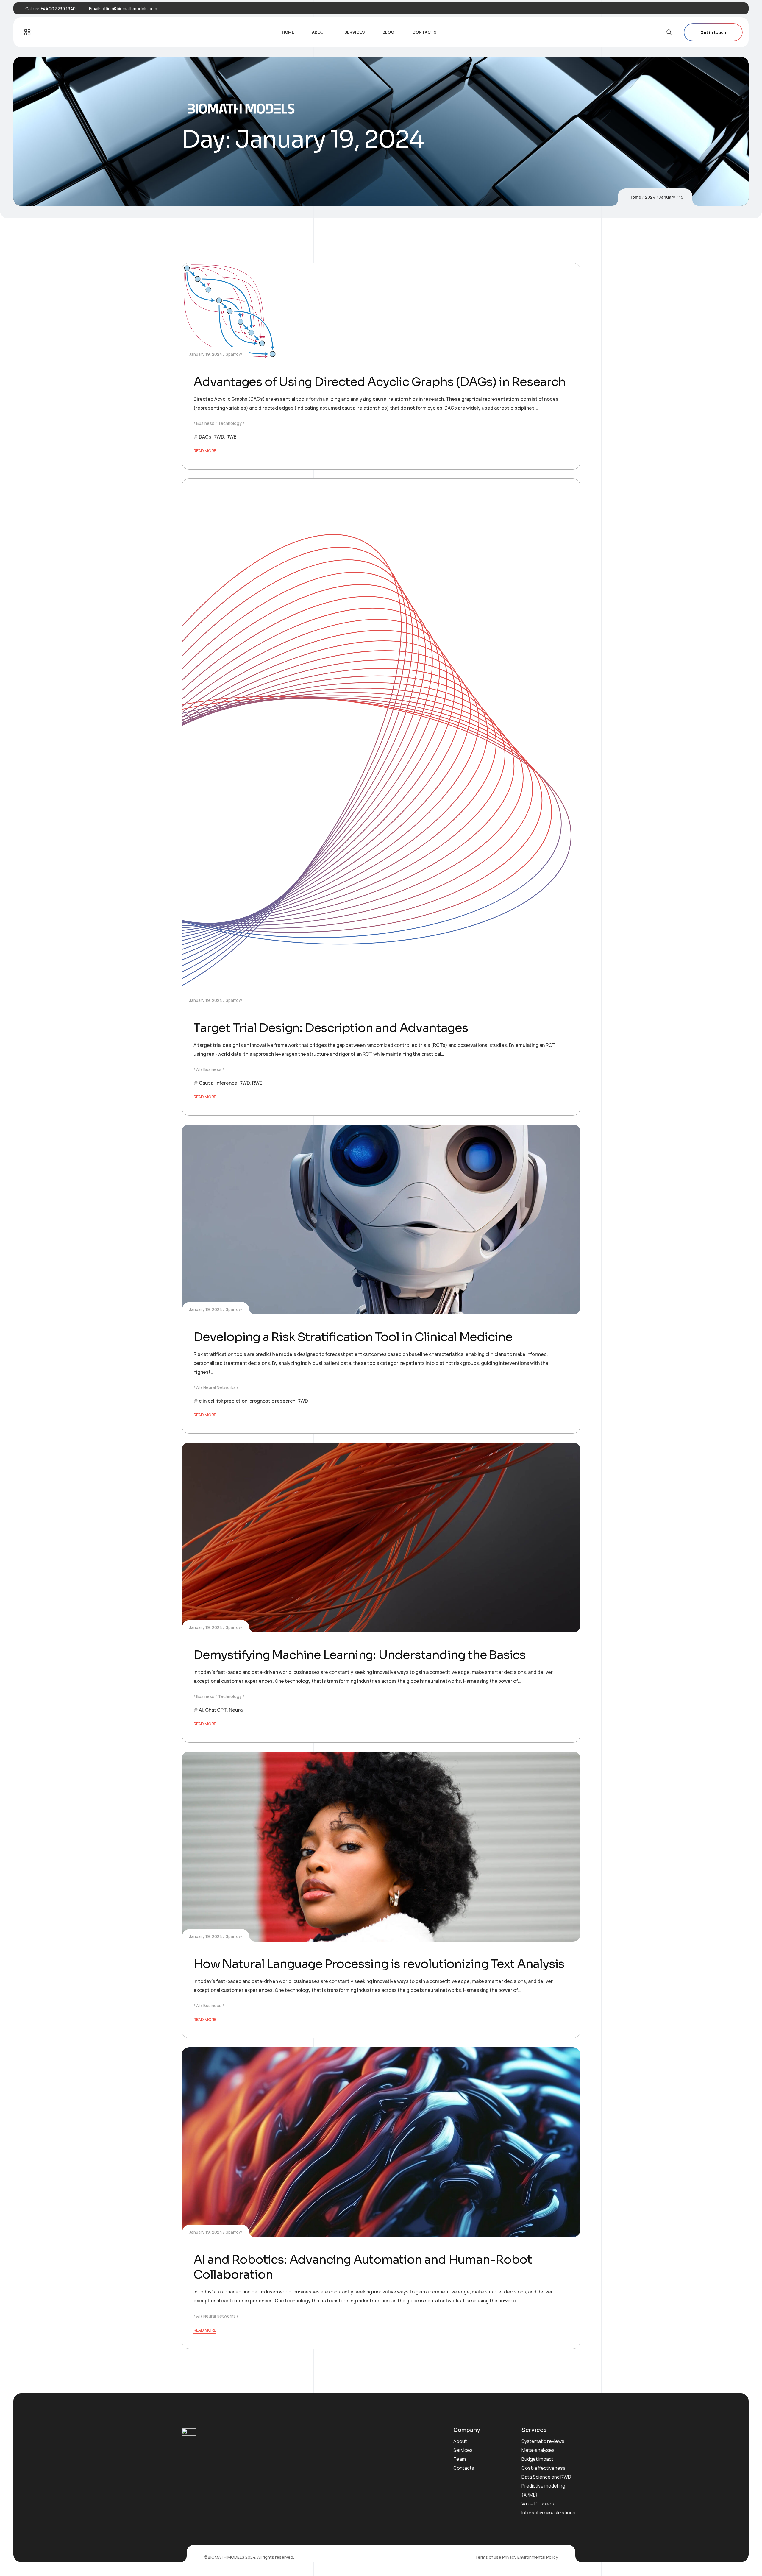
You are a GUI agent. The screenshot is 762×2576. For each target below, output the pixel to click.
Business (205, 423)
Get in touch (713, 32)
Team (460, 2459)
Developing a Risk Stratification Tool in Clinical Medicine (353, 1337)
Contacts (464, 2468)
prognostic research (272, 1401)
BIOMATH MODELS (226, 2557)
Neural (236, 1710)
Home (635, 197)
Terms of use (488, 2557)
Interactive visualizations (548, 2513)
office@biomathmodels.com (129, 8)
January (667, 197)
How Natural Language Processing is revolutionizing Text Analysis (379, 1964)
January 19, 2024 (206, 354)
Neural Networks (220, 1387)
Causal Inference (218, 1083)
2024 (650, 197)
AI (198, 1069)
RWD (219, 437)
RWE (231, 437)
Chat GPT (216, 1710)
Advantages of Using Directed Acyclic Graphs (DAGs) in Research (380, 382)
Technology (230, 423)
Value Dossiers (538, 2504)
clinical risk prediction (223, 1401)
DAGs (205, 437)
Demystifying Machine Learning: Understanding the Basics (360, 1655)
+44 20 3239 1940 (58, 8)
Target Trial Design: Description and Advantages (331, 1028)
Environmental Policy (538, 2557)
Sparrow (234, 354)
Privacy (509, 2557)
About (460, 2441)
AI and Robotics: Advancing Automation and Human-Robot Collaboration (363, 2267)
